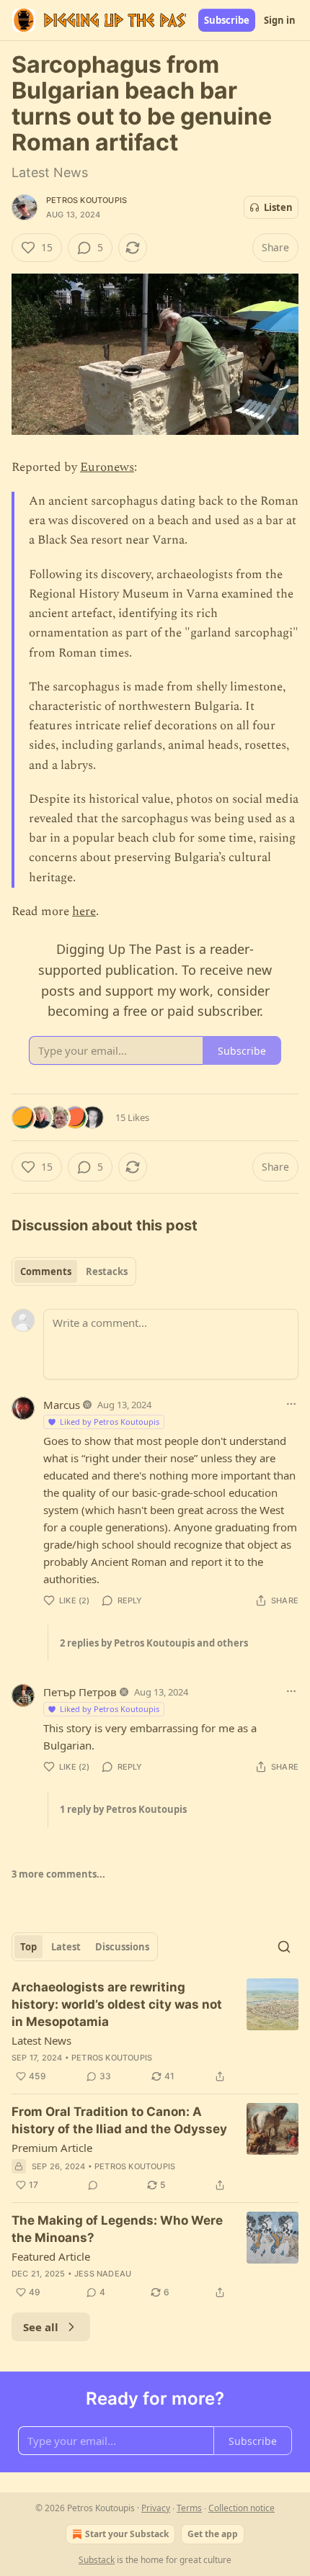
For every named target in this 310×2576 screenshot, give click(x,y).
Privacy (156, 2508)
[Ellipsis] (291, 1404)
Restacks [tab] (107, 1271)
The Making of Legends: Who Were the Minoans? (117, 2229)
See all (41, 2327)
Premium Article (52, 2148)
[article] (155, 2032)
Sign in (280, 20)
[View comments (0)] (93, 2185)
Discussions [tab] (122, 1947)
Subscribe (227, 20)
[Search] (284, 1947)
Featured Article (51, 2256)
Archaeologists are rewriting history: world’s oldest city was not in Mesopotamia (117, 2004)
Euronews (107, 467)
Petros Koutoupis (87, 200)
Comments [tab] (46, 1271)
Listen (278, 207)
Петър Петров (80, 1692)
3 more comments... (58, 1874)
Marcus (62, 1405)
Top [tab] (28, 1947)
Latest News (41, 2040)
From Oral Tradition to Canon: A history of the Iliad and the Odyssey (119, 2120)
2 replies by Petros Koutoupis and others (154, 1643)
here (84, 911)
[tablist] (74, 1271)
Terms (189, 2508)
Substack (97, 2560)
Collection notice (242, 2508)
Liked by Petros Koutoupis (110, 1422)
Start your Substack (127, 2534)
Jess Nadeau (103, 2274)
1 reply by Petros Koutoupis (123, 1809)
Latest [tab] (66, 1947)
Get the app (213, 2534)
